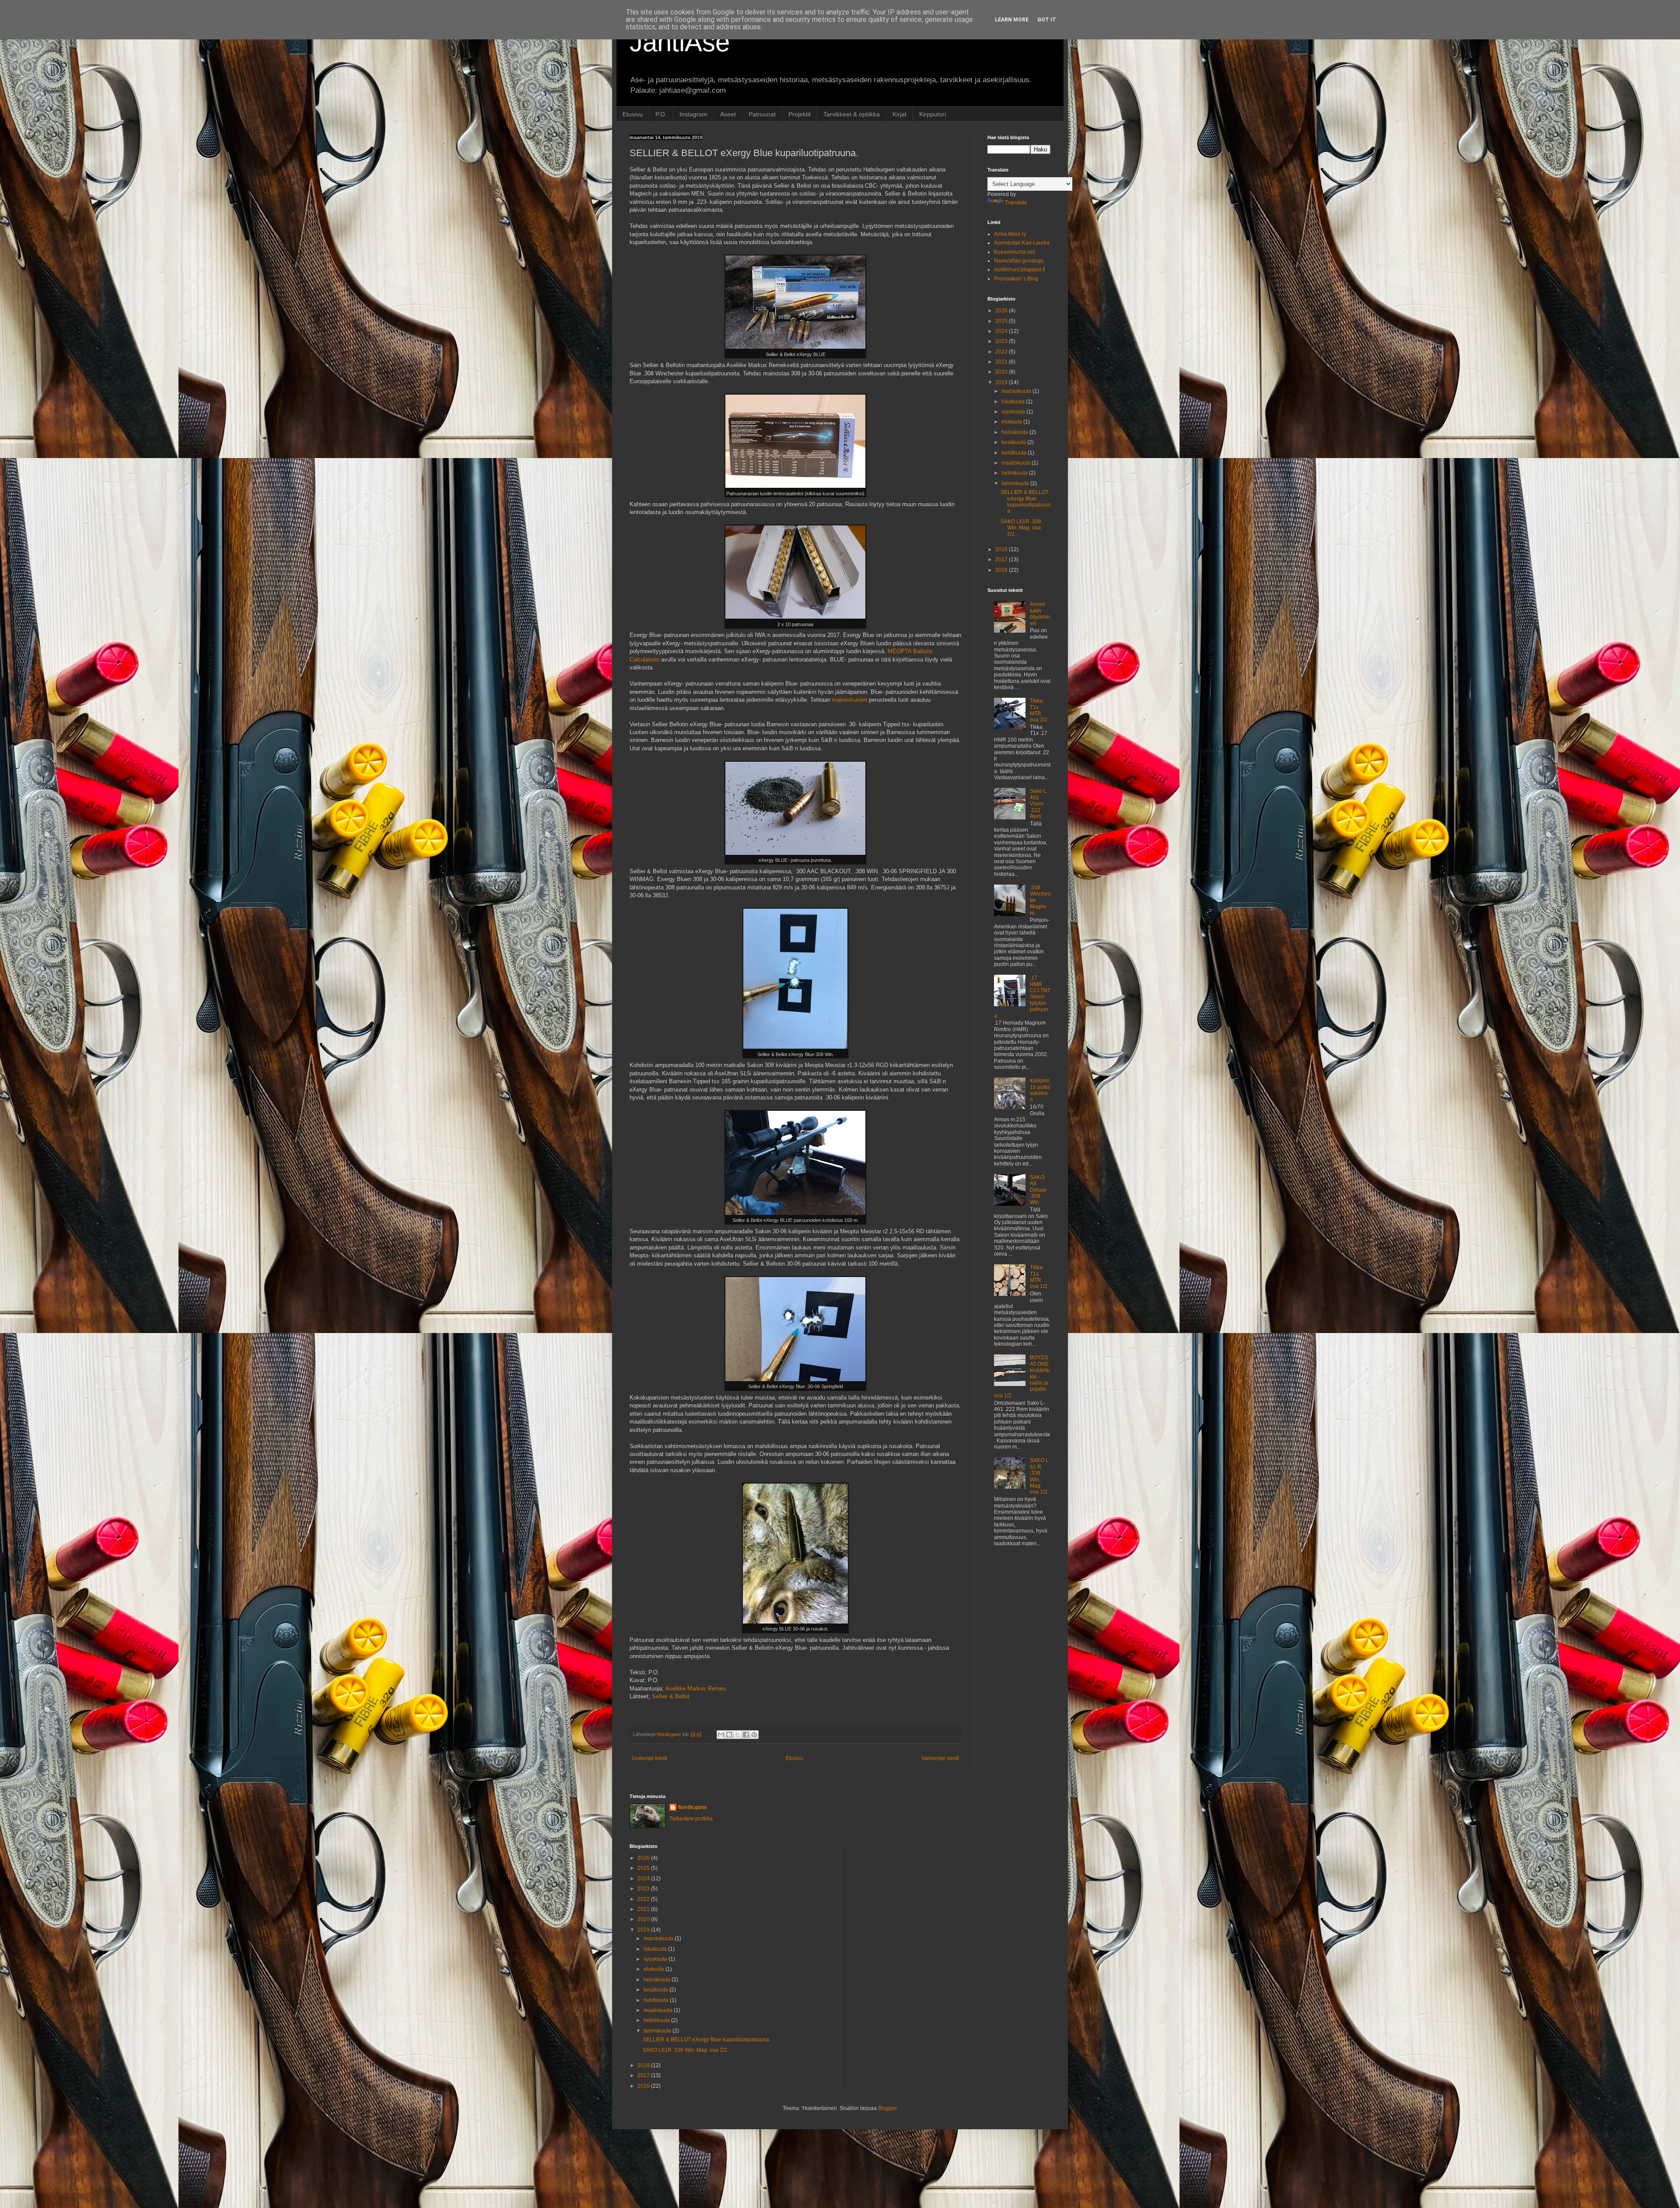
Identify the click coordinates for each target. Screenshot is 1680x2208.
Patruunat (762, 114)
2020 (1002, 372)
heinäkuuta (1015, 432)
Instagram (693, 114)
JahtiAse (680, 42)
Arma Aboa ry (1010, 234)
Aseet (728, 114)
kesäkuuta (1014, 442)
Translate (1016, 203)
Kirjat (899, 114)
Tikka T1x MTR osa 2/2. (1039, 710)
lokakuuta (1014, 402)
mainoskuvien (850, 700)
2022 (1002, 352)
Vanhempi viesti (940, 1758)
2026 (1002, 311)
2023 (1002, 341)
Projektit (800, 114)
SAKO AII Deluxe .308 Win (1038, 1190)
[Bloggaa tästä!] (729, 1735)
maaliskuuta (1017, 463)
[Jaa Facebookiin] (746, 1735)
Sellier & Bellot (671, 1696)
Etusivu (633, 114)
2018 (1002, 549)
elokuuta (1012, 422)
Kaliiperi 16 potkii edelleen (1040, 1090)
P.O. (661, 114)
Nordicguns (693, 1807)
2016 (1002, 570)
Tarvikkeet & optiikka (852, 114)
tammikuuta (1016, 483)
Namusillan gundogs (1019, 261)
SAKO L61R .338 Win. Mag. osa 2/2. (1021, 528)
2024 (1002, 331)
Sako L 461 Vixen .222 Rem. (1038, 804)
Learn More (1012, 20)
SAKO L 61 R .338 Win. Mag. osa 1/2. (1039, 1476)
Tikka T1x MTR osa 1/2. (1039, 1277)
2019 (1002, 382)
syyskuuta (1014, 412)
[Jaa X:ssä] (738, 1735)
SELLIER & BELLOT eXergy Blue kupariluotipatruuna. (1025, 502)
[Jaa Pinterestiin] (754, 1735)
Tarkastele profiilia (691, 1819)
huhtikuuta (1015, 453)
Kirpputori (933, 114)
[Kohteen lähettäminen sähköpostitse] (721, 1735)
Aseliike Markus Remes (696, 1688)
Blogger (887, 2108)
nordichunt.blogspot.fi (1020, 269)
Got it (1047, 20)
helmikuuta (1015, 473)
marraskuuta (1017, 391)
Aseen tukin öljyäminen (1040, 614)
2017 (1002, 560)
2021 (1002, 362)
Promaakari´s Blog (1016, 279)
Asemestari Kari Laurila (1022, 243)
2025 (1002, 321)
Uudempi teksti (649, 1758)
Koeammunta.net (1014, 252)
